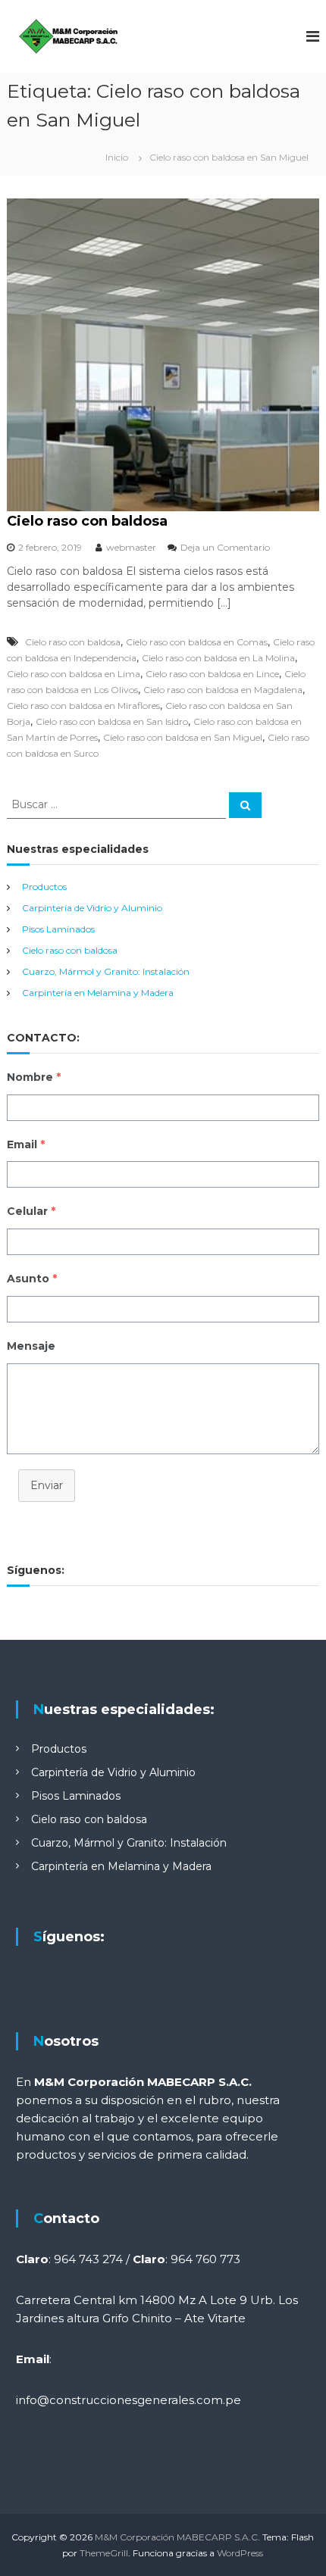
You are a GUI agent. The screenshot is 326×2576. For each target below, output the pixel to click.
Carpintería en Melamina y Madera (98, 993)
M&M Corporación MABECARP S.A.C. (177, 2537)
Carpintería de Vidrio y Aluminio (92, 908)
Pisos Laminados (58, 929)
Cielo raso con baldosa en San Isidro (112, 721)
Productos (44, 887)
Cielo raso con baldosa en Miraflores (83, 706)
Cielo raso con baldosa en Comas (197, 642)
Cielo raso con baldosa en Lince (212, 674)
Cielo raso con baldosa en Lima (74, 674)
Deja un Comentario (225, 547)
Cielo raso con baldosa (87, 521)
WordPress (240, 2553)
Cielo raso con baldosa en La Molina (218, 658)
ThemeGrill (104, 2553)
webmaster (131, 547)
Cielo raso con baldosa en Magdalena (223, 690)
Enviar (47, 1485)
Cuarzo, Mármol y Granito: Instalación (106, 971)
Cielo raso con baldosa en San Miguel (183, 737)
